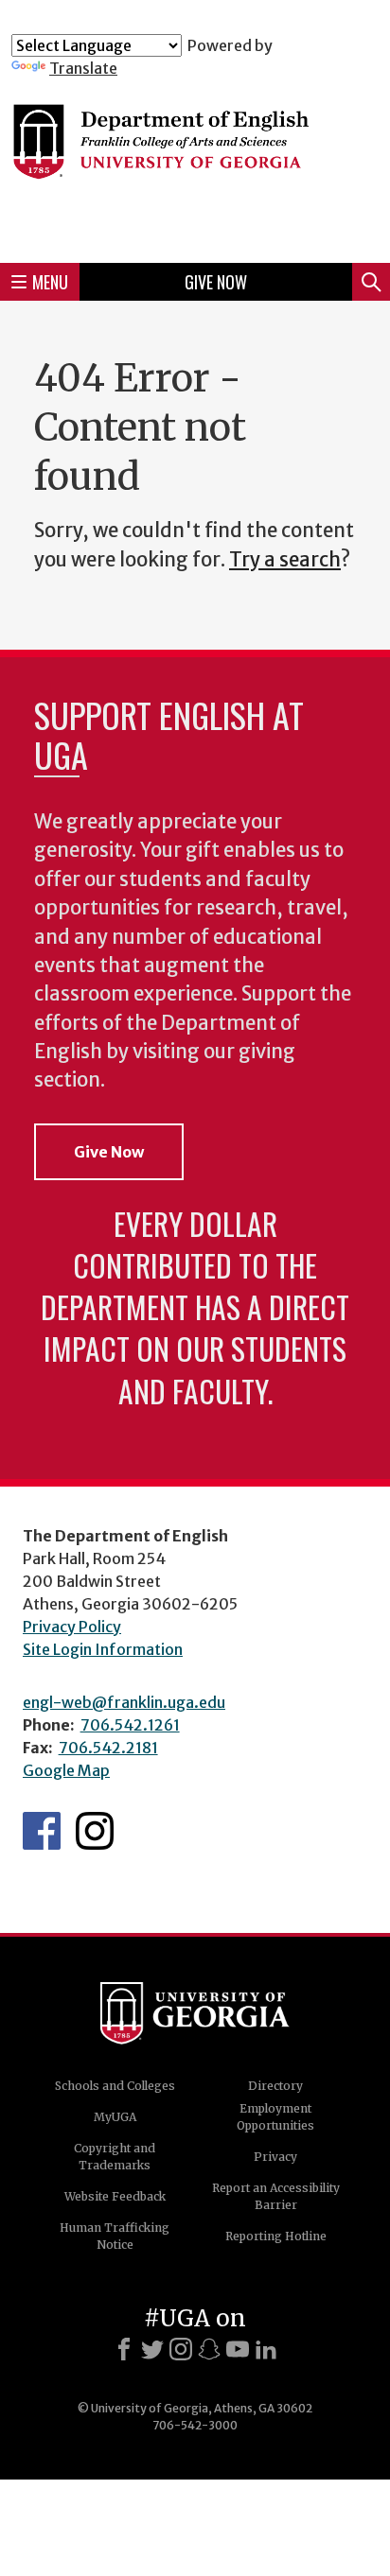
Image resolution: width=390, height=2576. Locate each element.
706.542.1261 (130, 1725)
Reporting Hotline (276, 2236)
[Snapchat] (209, 2349)
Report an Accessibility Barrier (276, 2196)
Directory (275, 2086)
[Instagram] (181, 2349)
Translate (83, 68)
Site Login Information (103, 1649)
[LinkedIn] (266, 2349)
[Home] (195, 163)
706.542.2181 (108, 1748)
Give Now (216, 282)
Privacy (275, 2157)
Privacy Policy (72, 1627)
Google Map (66, 1770)
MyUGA (115, 2117)
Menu (50, 282)
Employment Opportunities (275, 2117)
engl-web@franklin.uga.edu (124, 1702)
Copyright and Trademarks (115, 2157)
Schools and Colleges (115, 2086)
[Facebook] (124, 2349)
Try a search (285, 560)
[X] (152, 2349)
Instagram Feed (95, 1831)
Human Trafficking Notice (115, 2236)
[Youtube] (238, 2349)
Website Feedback (115, 2196)
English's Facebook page (42, 1831)
